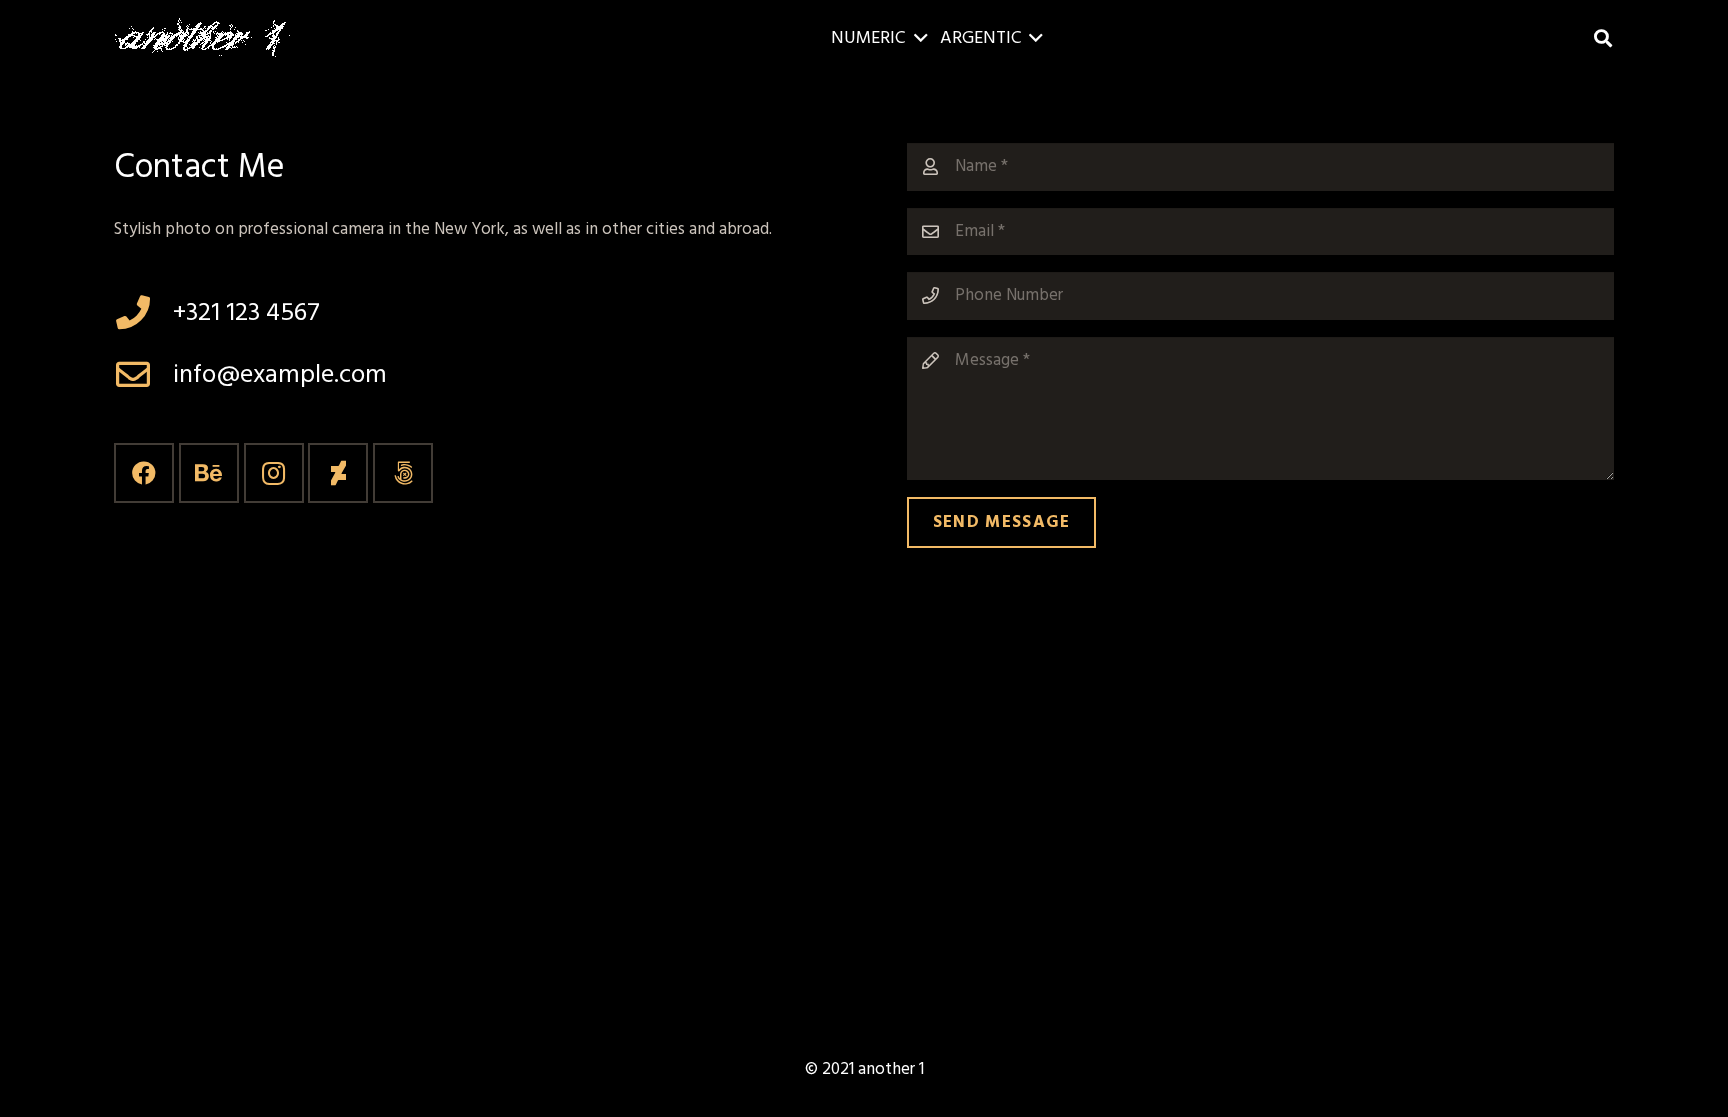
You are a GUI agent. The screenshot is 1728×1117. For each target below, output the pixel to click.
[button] (916, 38)
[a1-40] (202, 38)
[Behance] (209, 473)
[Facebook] (144, 473)
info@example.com (280, 374)
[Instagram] (274, 473)
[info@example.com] (143, 374)
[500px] (403, 473)
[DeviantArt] (338, 473)
